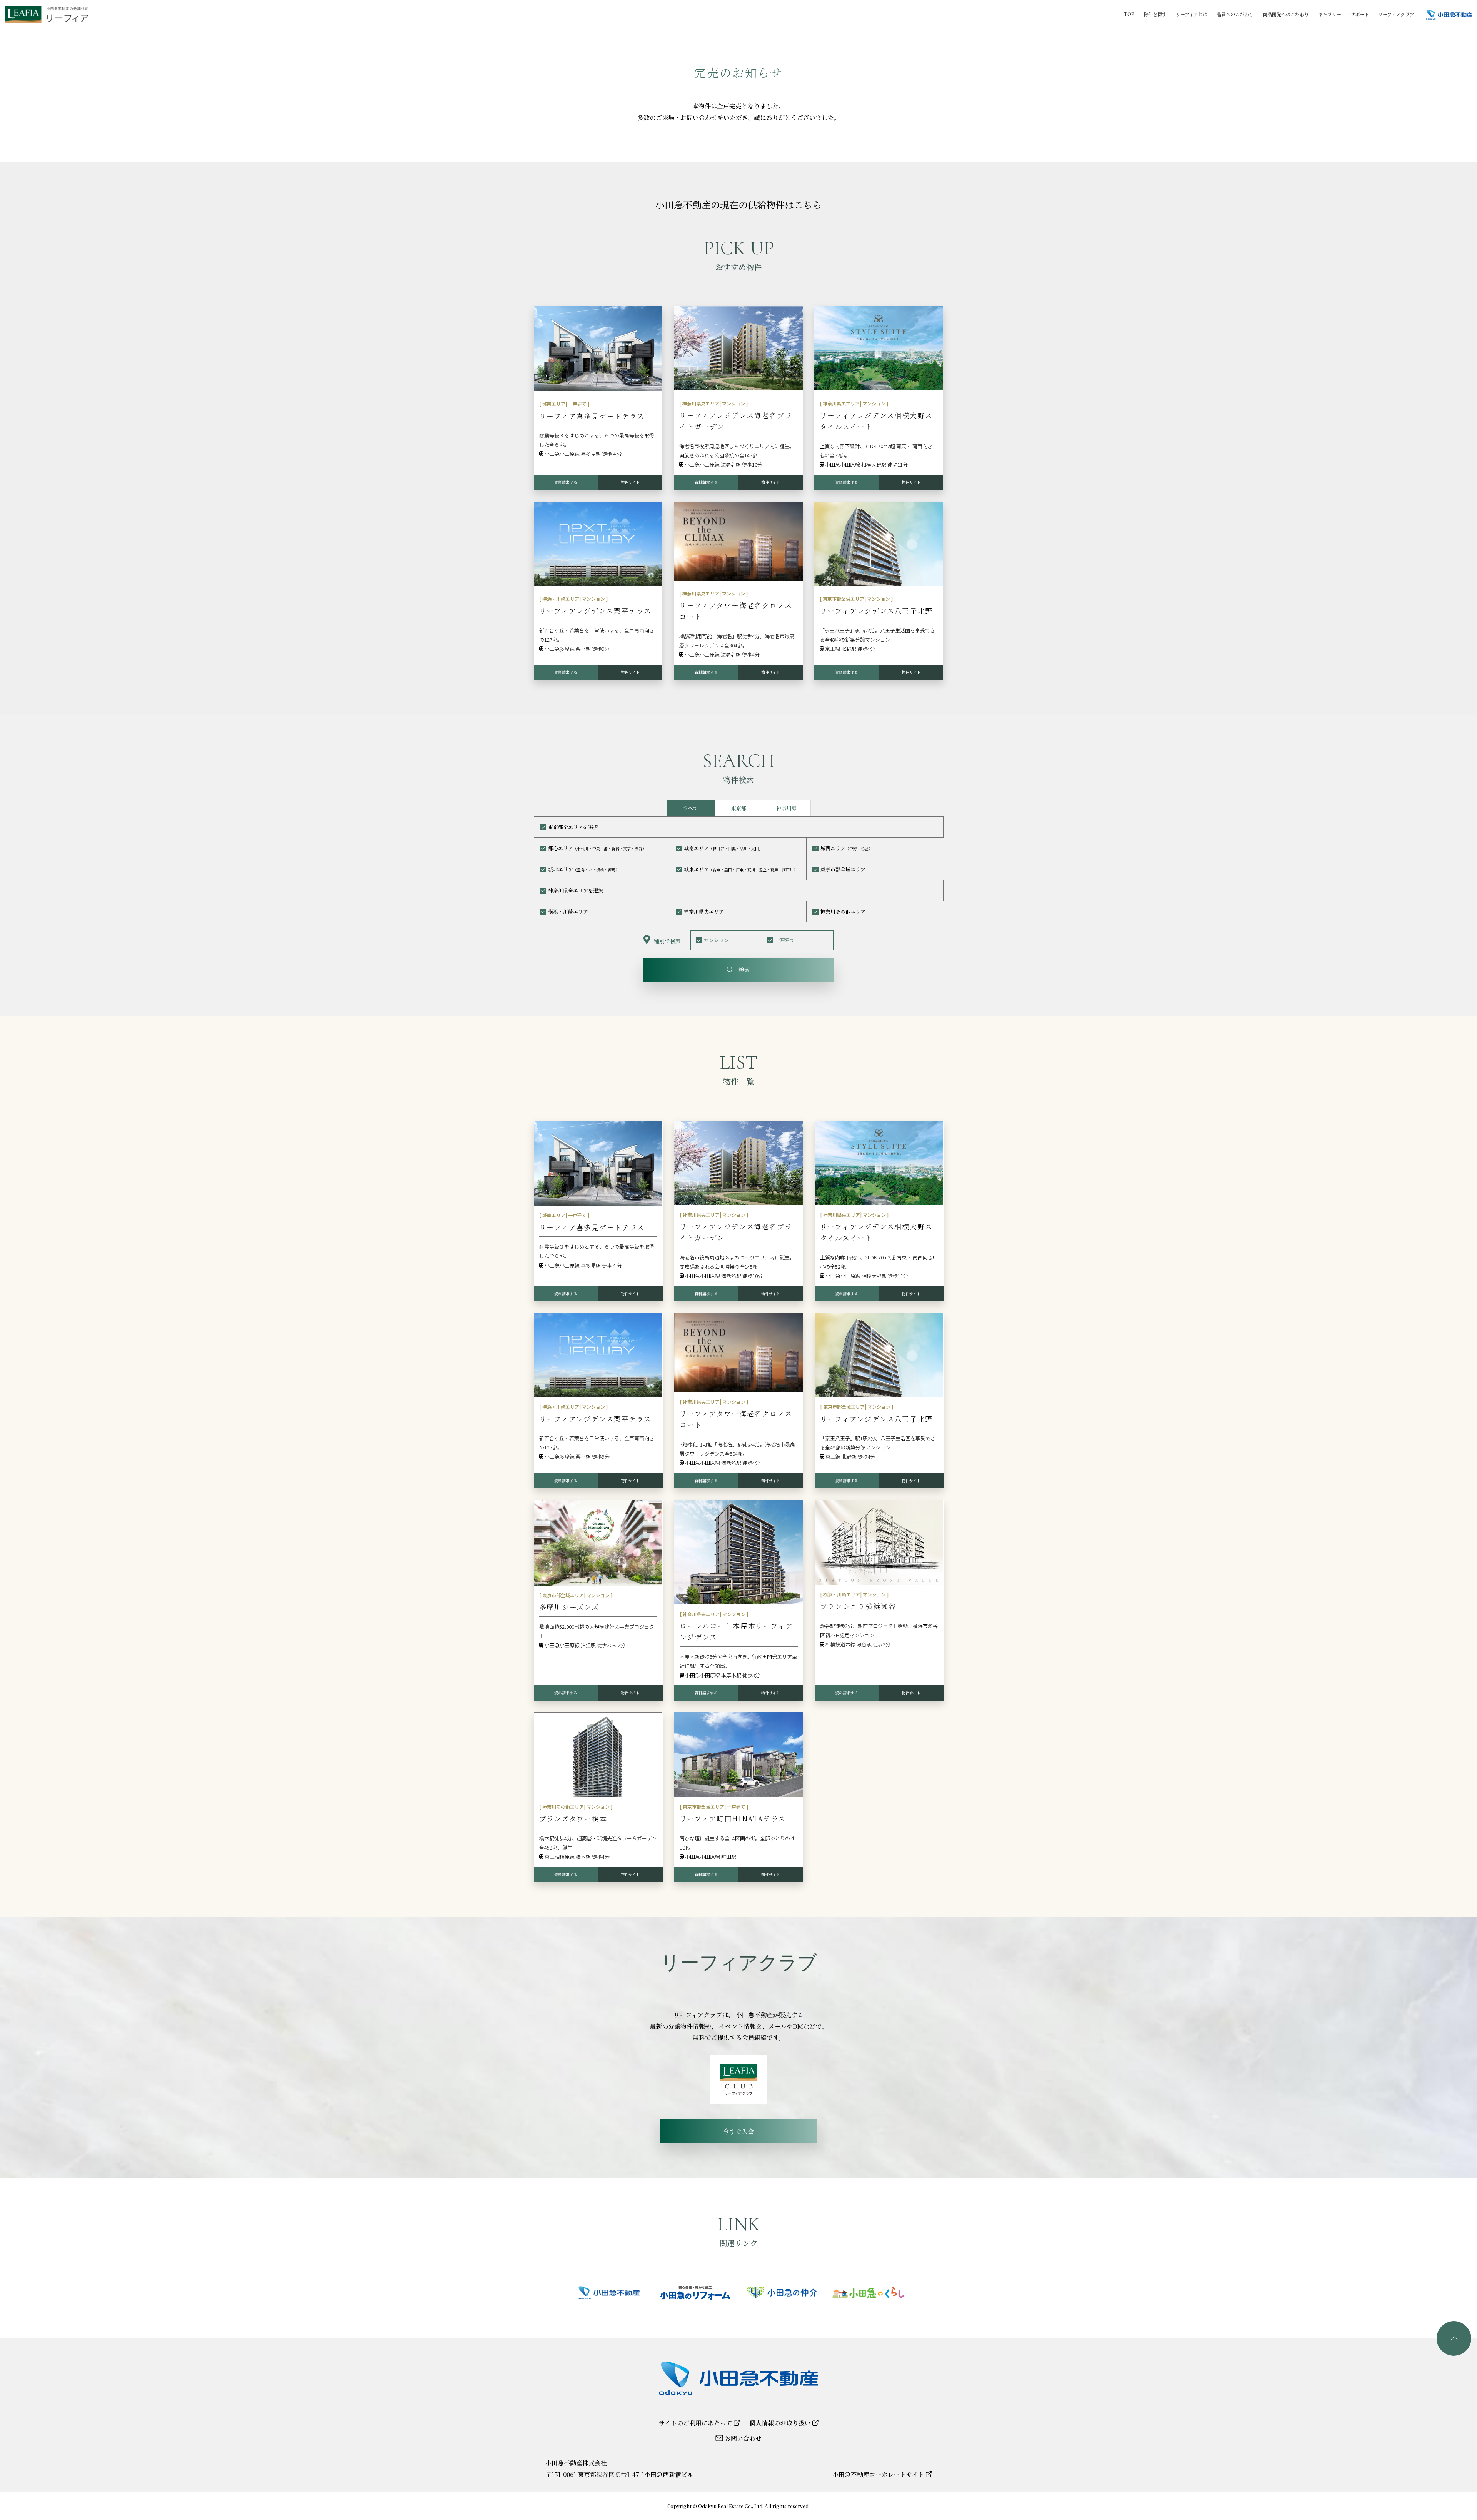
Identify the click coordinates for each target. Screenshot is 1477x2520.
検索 (741, 970)
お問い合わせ (742, 2438)
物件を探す (1155, 14)
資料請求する (566, 482)
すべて (691, 808)
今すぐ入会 (738, 2131)
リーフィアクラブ (1396, 14)
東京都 (739, 808)
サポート (1360, 14)
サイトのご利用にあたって (696, 2423)
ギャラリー (1330, 14)
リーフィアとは (1192, 14)
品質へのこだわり (1235, 14)
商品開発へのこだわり (1286, 14)
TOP (1129, 14)
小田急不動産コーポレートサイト (879, 2474)
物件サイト (630, 482)
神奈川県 (787, 808)
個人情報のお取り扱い (781, 2423)
